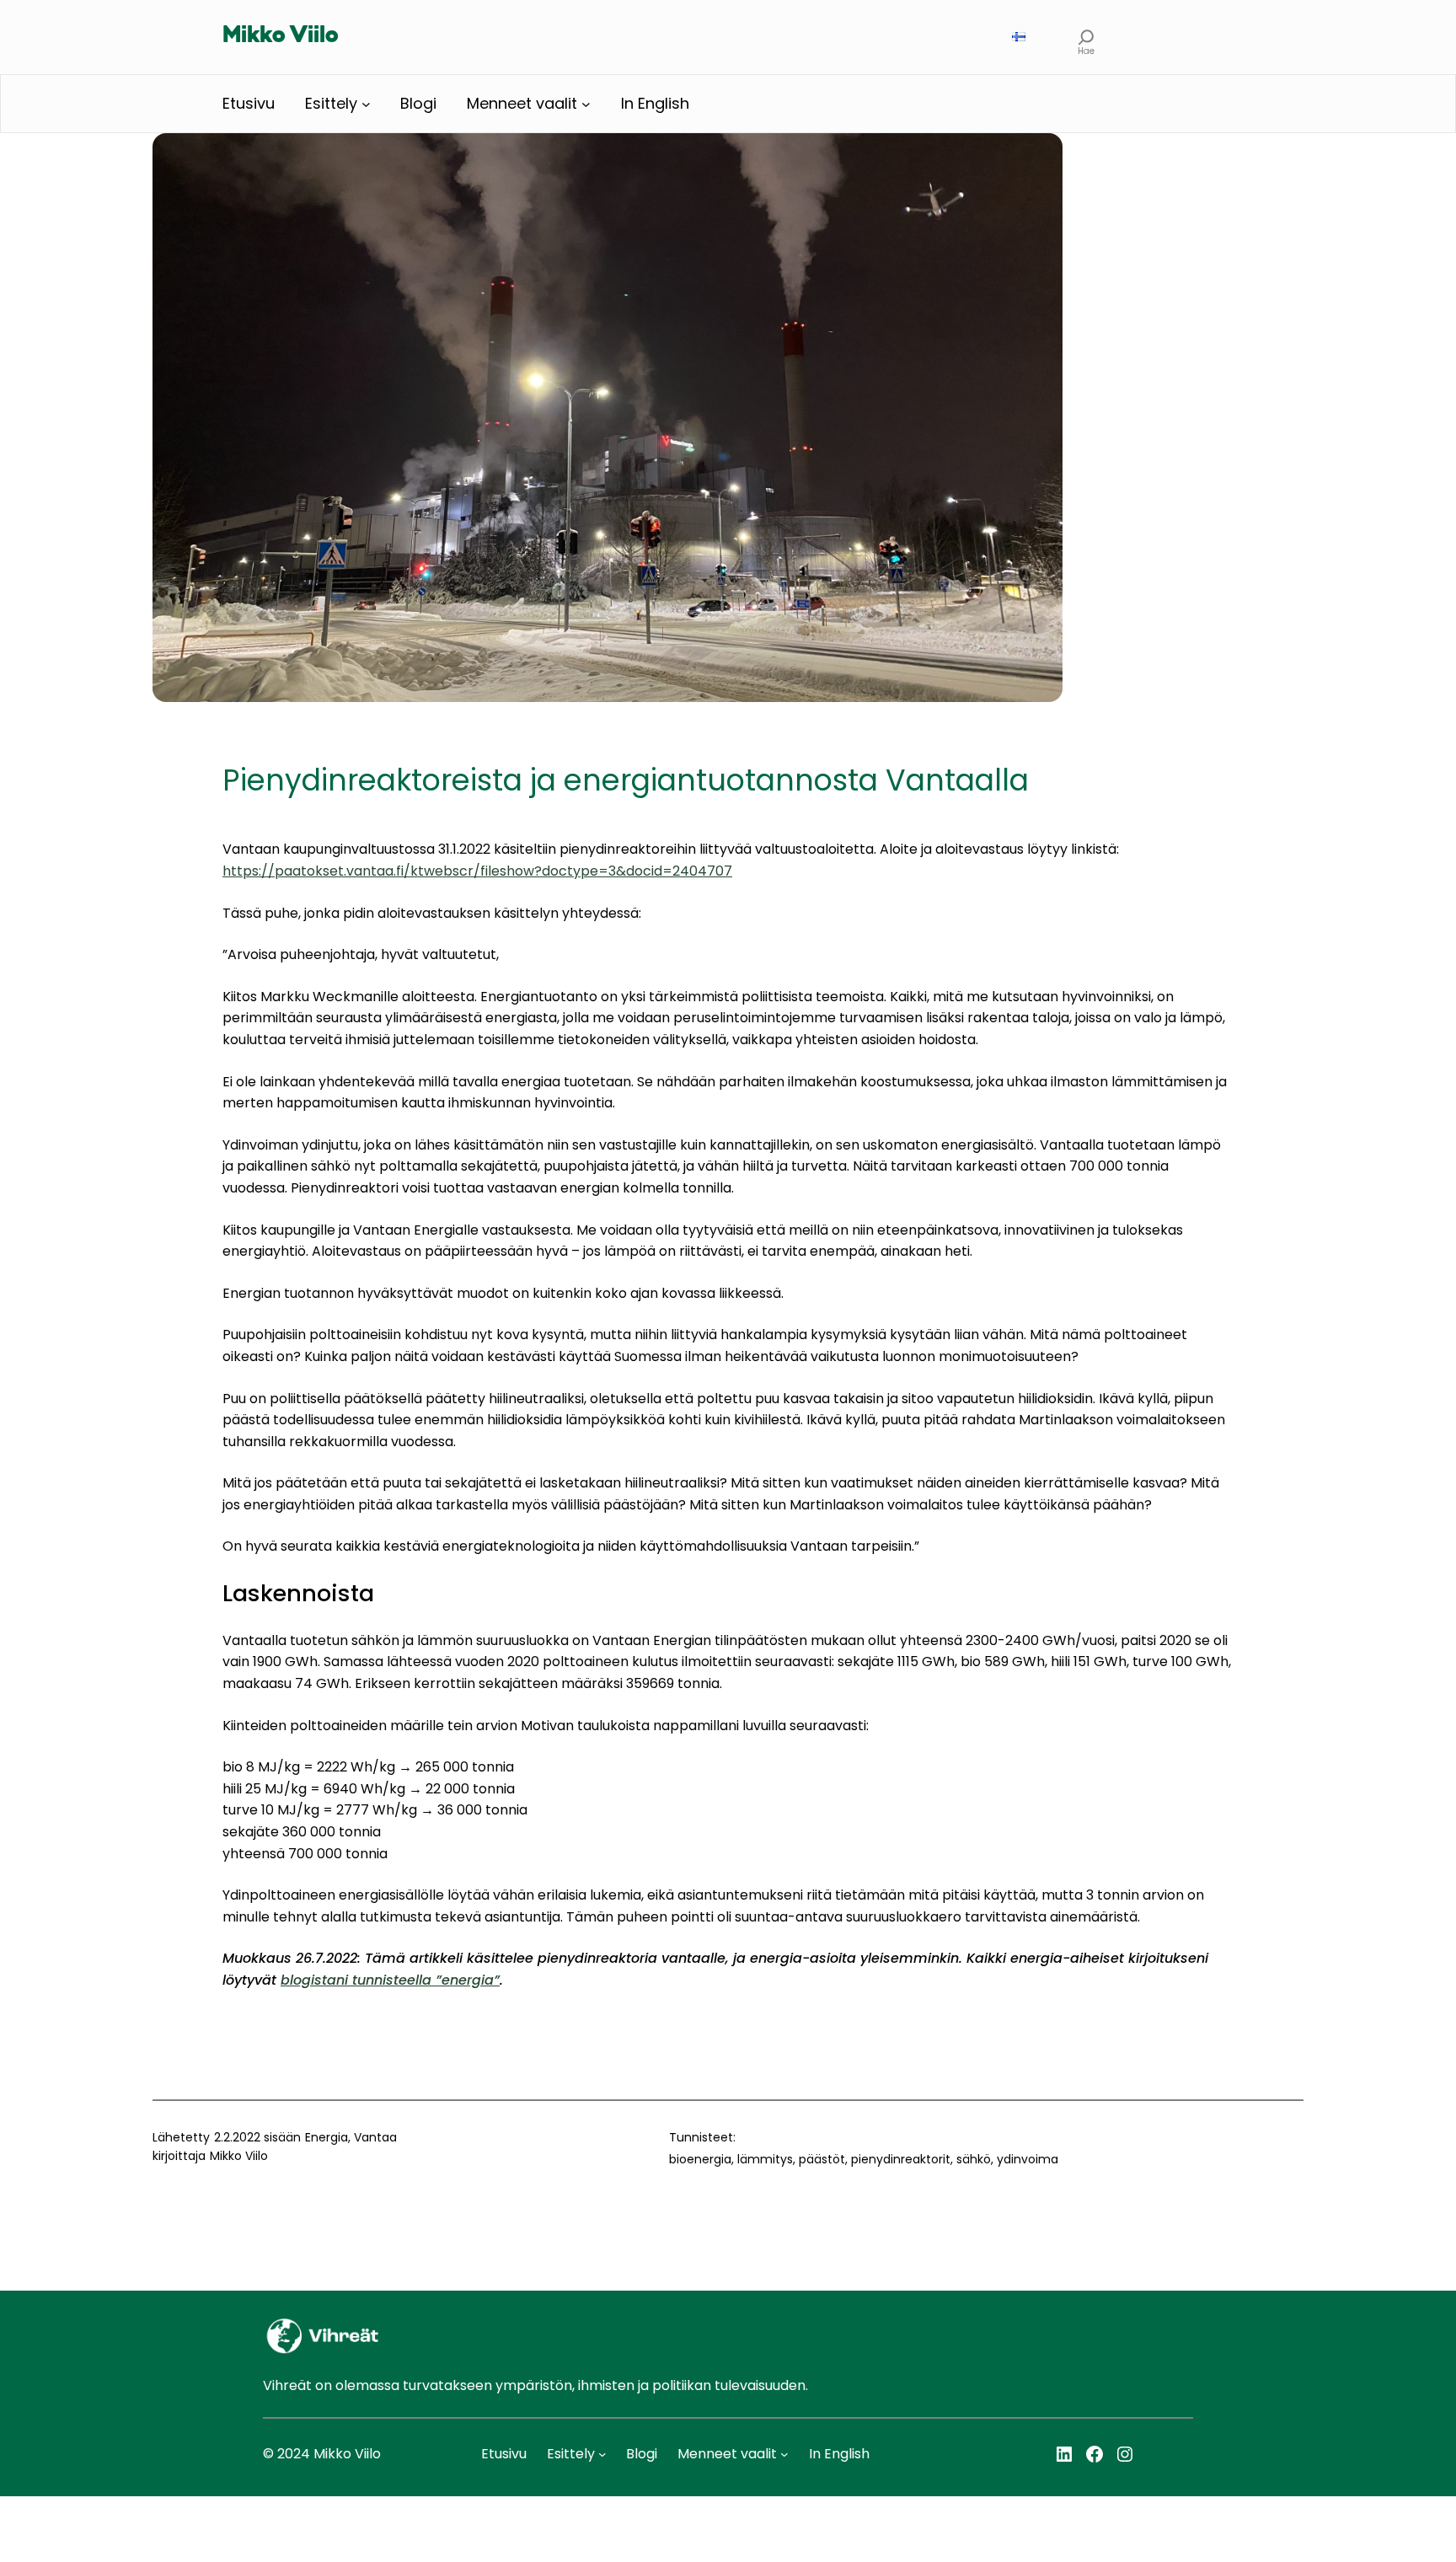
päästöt (822, 2159)
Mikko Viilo (281, 36)
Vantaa (375, 2137)
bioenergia (700, 2159)
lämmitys (765, 2159)
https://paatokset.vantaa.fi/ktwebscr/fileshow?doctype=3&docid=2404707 (477, 871)
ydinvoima (1028, 2159)
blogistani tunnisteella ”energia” (390, 1980)
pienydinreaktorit (901, 2159)
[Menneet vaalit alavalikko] (586, 104)
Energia (327, 2137)
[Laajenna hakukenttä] (1087, 37)
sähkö (974, 2159)
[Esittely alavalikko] (366, 104)
